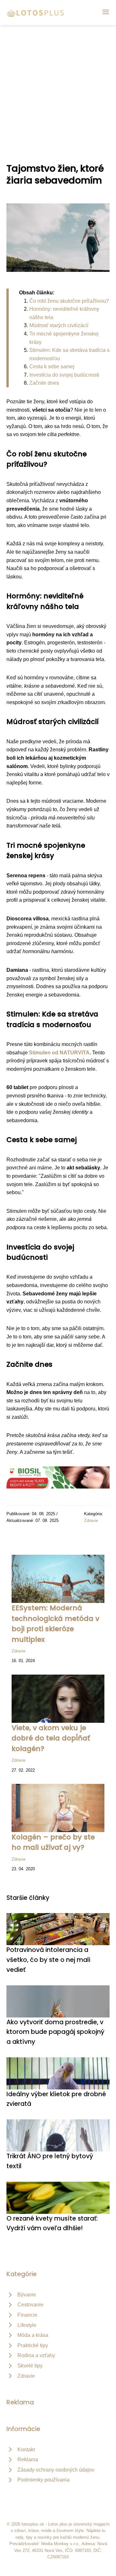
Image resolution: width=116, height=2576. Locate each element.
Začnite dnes (44, 383)
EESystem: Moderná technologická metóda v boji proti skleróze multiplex (55, 1623)
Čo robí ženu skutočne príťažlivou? (69, 301)
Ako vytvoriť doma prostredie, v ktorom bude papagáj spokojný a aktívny (55, 2032)
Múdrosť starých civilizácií (59, 325)
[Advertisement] (58, 86)
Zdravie (91, 1521)
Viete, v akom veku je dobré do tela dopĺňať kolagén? (51, 1738)
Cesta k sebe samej (52, 367)
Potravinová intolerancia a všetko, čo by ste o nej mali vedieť (48, 1960)
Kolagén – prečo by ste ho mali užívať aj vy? (53, 1842)
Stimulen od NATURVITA (59, 1053)
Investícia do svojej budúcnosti (64, 375)
